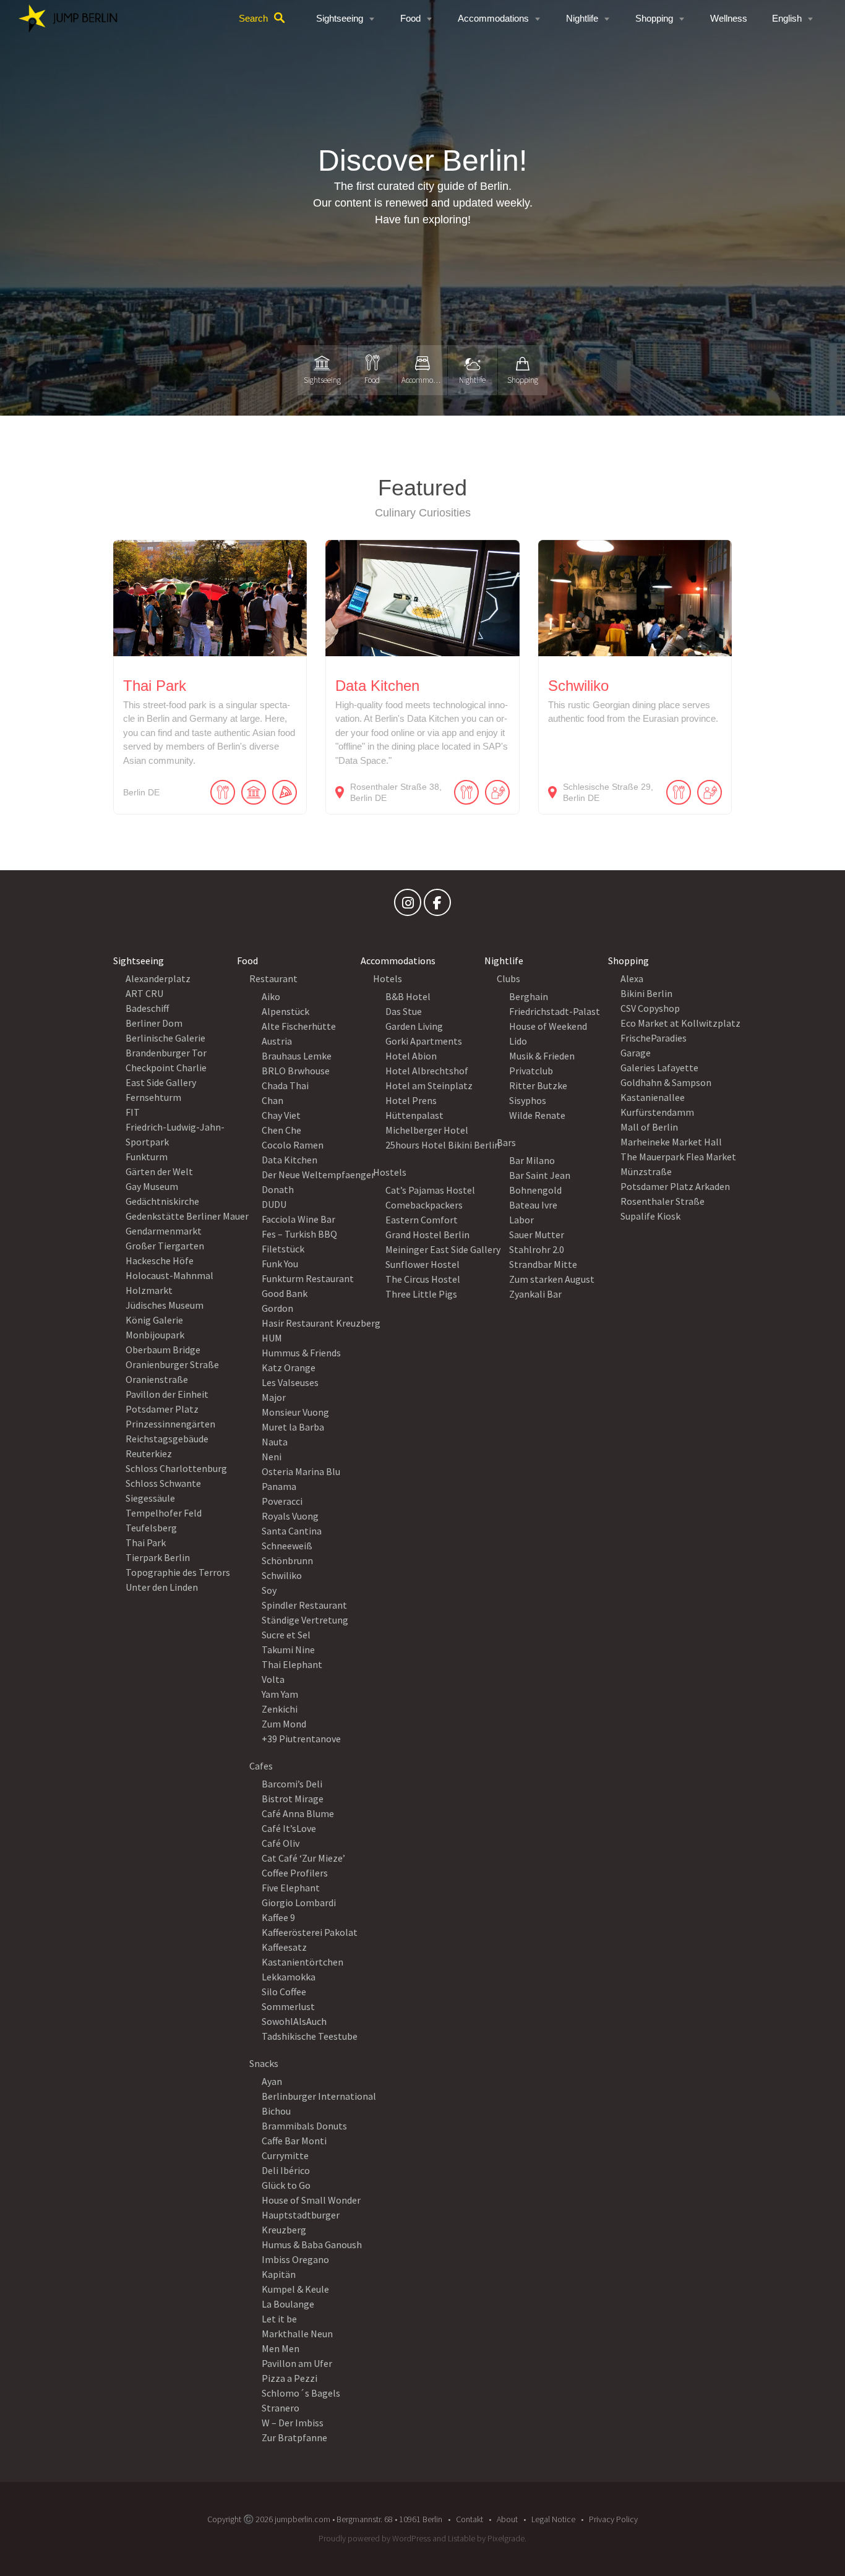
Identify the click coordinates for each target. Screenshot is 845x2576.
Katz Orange (289, 1367)
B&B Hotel (408, 996)
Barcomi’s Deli (292, 1784)
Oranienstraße (157, 1379)
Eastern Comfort (422, 1220)
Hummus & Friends (301, 1353)
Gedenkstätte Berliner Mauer (187, 1216)
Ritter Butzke (538, 1085)
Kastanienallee (653, 1097)
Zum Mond (284, 1724)
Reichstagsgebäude (167, 1439)
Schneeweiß (287, 1546)
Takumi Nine (288, 1650)
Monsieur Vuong (295, 1412)
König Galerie (154, 1320)
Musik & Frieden (542, 1056)
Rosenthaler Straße (663, 1201)
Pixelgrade (506, 2538)
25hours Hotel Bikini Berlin (443, 1145)
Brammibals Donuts (304, 2126)
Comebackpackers (424, 1205)
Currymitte (285, 2155)
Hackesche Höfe (160, 1260)
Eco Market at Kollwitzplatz (680, 1023)
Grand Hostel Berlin (427, 1235)
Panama (279, 1486)
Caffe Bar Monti (294, 2141)
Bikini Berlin (646, 993)
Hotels (388, 978)
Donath (278, 1189)
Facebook (437, 905)
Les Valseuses (290, 1382)
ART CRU (144, 993)
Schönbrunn (287, 1560)
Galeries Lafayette (659, 1068)
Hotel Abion (411, 1056)
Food (410, 18)
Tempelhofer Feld (164, 1513)
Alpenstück (285, 1011)
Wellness (729, 18)
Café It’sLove (289, 1828)
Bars (506, 1142)
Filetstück (283, 1249)
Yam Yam (280, 1694)
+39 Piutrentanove (301, 1739)
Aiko (271, 996)
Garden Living (414, 1026)
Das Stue (404, 1011)
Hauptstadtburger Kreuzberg (301, 2222)
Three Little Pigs (421, 1294)
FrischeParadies (654, 1038)
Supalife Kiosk (650, 1216)
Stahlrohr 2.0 (537, 1249)
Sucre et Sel (286, 1635)
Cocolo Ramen (293, 1145)
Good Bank (285, 1293)
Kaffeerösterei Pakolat (310, 1932)
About (507, 2519)
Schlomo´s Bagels (301, 2393)
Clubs (508, 978)
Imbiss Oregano (295, 2259)
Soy (269, 1590)
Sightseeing (340, 18)
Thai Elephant (292, 1664)
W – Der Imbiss (293, 2423)
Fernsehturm (153, 1097)
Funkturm (147, 1157)
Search (253, 18)
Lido (518, 1041)
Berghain (529, 996)
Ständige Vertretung (305, 1620)
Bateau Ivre (533, 1205)
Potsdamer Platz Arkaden (675, 1186)
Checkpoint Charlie (166, 1068)
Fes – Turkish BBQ (299, 1234)
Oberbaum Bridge (163, 1350)
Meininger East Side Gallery (443, 1249)
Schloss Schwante (163, 1483)
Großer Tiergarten (165, 1246)
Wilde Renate (537, 1115)
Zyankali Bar (535, 1294)
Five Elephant (291, 1888)
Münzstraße (646, 1171)
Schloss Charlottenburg (176, 1468)
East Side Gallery (161, 1082)
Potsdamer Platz (162, 1409)
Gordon (277, 1308)
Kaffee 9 (278, 1917)
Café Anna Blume (298, 1813)
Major (274, 1397)
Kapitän (279, 2274)
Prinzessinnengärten (170, 1424)
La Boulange (288, 2304)
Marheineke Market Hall (671, 1142)
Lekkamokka (289, 1977)
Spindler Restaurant (304, 1605)
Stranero (281, 2408)
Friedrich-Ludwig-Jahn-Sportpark (175, 1134)
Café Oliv (281, 1843)
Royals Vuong (290, 1516)
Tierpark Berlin (158, 1557)
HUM (272, 1338)
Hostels (390, 1172)
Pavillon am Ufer (297, 2363)
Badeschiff (147, 1008)
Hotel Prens (411, 1100)
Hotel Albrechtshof (427, 1071)
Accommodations (493, 18)
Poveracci (282, 1501)
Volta (273, 1679)
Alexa (632, 978)
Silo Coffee (284, 1992)
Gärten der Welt (159, 1171)
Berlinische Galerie (165, 1038)
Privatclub (531, 1071)
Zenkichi (280, 1709)
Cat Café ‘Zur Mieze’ (303, 1858)
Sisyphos (528, 1100)
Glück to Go (286, 2185)
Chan (272, 1100)
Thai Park (146, 1543)
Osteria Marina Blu (301, 1471)
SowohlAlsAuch (294, 2021)
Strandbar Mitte (543, 1264)
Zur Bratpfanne (294, 2437)
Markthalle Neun (297, 2334)
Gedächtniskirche (162, 1201)
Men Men (281, 2348)
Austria (277, 1041)
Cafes (261, 1766)
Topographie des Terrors (178, 1572)
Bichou (276, 2111)
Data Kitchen (290, 1160)
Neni (272, 1457)
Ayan (272, 2081)
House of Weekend (548, 1026)
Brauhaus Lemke (297, 1056)
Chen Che (281, 1130)
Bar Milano (532, 1160)
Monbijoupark (155, 1335)
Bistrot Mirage (293, 1799)
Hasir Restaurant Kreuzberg (321, 1323)
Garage (636, 1053)
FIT (133, 1112)
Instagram (408, 905)
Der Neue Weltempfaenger (318, 1175)
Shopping (654, 18)
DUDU (274, 1204)
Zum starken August (552, 1279)
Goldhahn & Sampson (666, 1082)
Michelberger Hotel (427, 1130)
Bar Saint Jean (540, 1175)
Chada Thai (285, 1085)
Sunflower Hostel (422, 1264)
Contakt (470, 2519)
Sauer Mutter (537, 1235)
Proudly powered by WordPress (375, 2538)
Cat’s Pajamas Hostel (430, 1190)
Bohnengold (535, 1190)
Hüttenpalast (414, 1115)
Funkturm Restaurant (308, 1278)
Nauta (275, 1442)
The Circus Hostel (423, 1279)
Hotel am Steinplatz (429, 1085)
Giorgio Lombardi (299, 1902)
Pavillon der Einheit (167, 1394)
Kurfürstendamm (657, 1112)
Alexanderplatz (158, 978)
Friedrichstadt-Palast (555, 1011)
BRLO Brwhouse (296, 1071)
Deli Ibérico (286, 2170)
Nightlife (582, 18)
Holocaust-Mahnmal (169, 1275)
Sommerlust (288, 2006)
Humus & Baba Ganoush (312, 2244)
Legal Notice (553, 2519)
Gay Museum (152, 1186)
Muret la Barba (293, 1427)
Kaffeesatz (284, 1947)
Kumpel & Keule (295, 2289)
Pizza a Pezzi (290, 2378)
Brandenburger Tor (166, 1053)
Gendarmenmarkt (164, 1231)
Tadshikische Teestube (310, 2036)
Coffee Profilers (295, 1873)
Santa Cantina (292, 1531)
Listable (461, 2538)
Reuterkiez (149, 1453)
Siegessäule (150, 1498)
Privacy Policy (613, 2519)
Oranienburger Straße (172, 1364)
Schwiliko (282, 1575)
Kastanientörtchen (302, 1962)
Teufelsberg (151, 1528)
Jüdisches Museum (165, 1305)
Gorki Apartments (424, 1041)
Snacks (264, 2063)
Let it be (279, 2319)
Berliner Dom (154, 1023)
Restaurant (273, 978)
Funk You (280, 1264)
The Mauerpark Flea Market (678, 1157)
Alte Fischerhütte (299, 1026)
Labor (521, 1220)
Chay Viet (281, 1115)
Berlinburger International (319, 2096)
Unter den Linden (162, 1587)
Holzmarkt (149, 1290)
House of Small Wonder (311, 2200)
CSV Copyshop (650, 1008)
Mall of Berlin (649, 1127)
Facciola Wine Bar (298, 1219)
